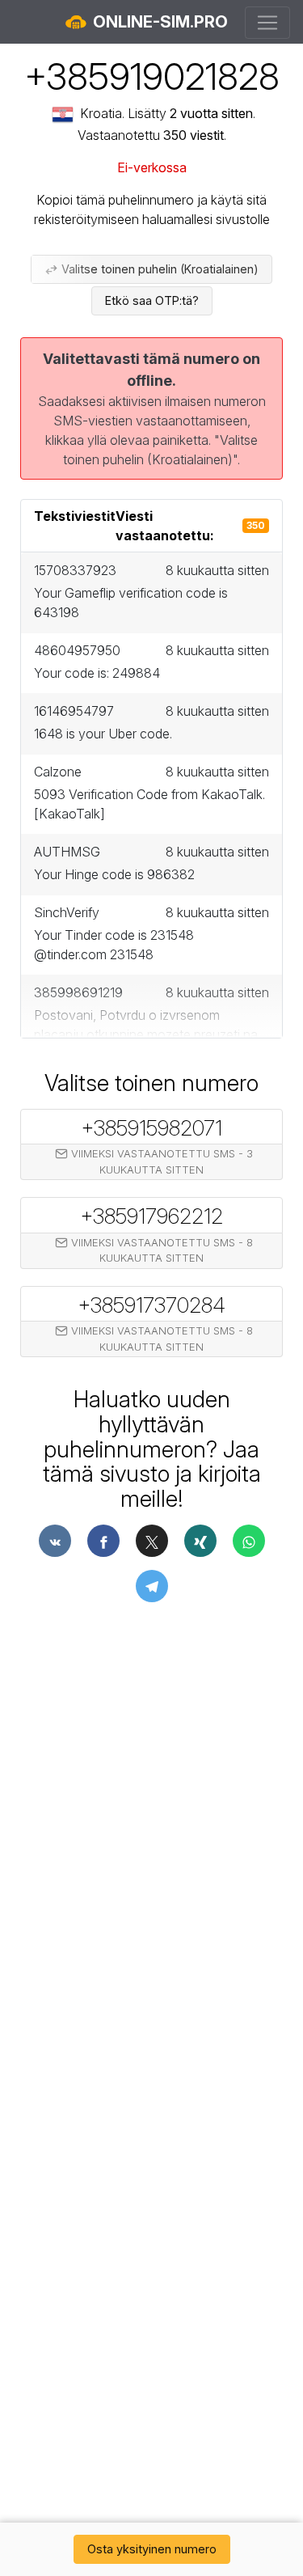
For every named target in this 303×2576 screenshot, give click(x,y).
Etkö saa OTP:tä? (152, 300)
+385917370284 (151, 1305)
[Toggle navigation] (267, 23)
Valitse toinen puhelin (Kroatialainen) (158, 269)
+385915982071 (151, 1127)
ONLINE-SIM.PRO (158, 22)
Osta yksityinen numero (152, 2549)
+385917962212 (151, 1216)
